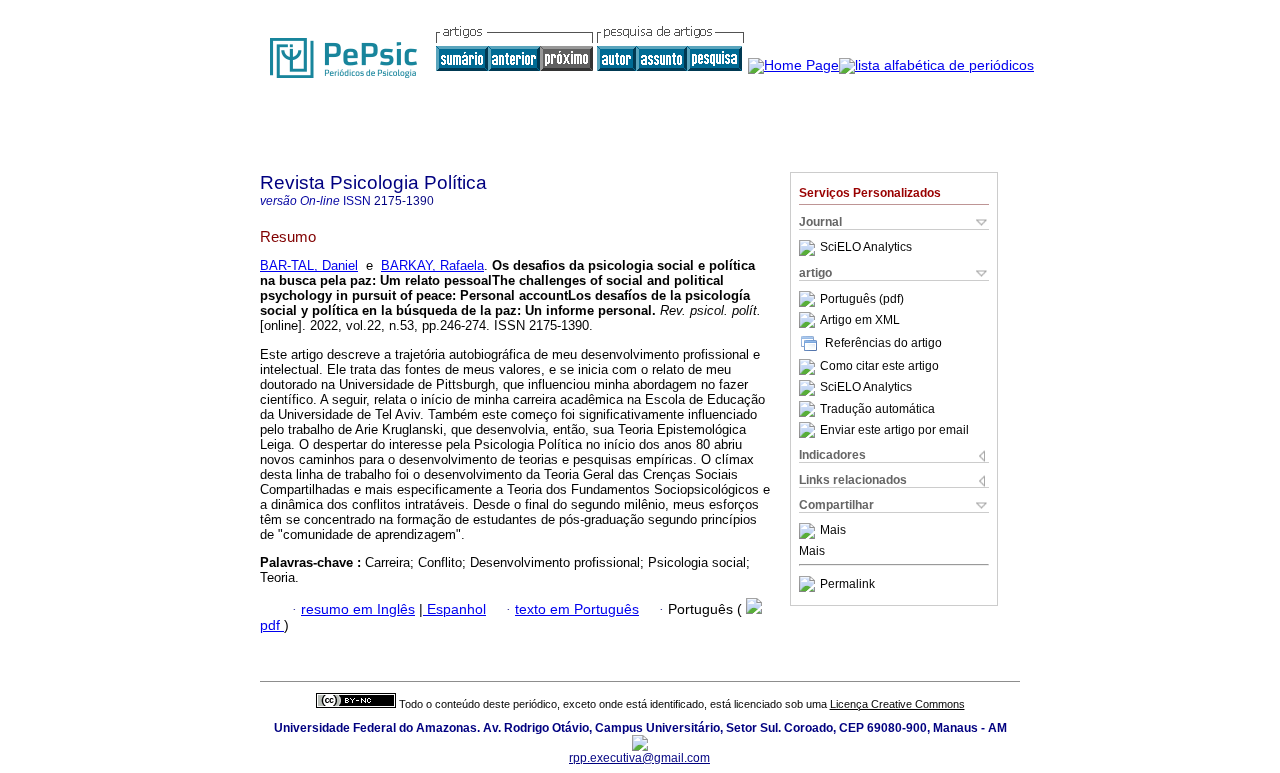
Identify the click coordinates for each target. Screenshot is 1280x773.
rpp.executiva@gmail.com (639, 758)
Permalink (847, 584)
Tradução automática (877, 409)
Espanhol (454, 609)
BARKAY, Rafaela (432, 265)
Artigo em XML (860, 320)
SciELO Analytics (866, 248)
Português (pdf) (862, 299)
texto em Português (577, 609)
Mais (833, 531)
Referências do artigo (883, 343)
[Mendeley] (809, 531)
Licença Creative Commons (897, 704)
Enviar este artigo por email (894, 430)
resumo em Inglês (358, 609)
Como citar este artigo (879, 367)
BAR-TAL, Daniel (309, 265)
